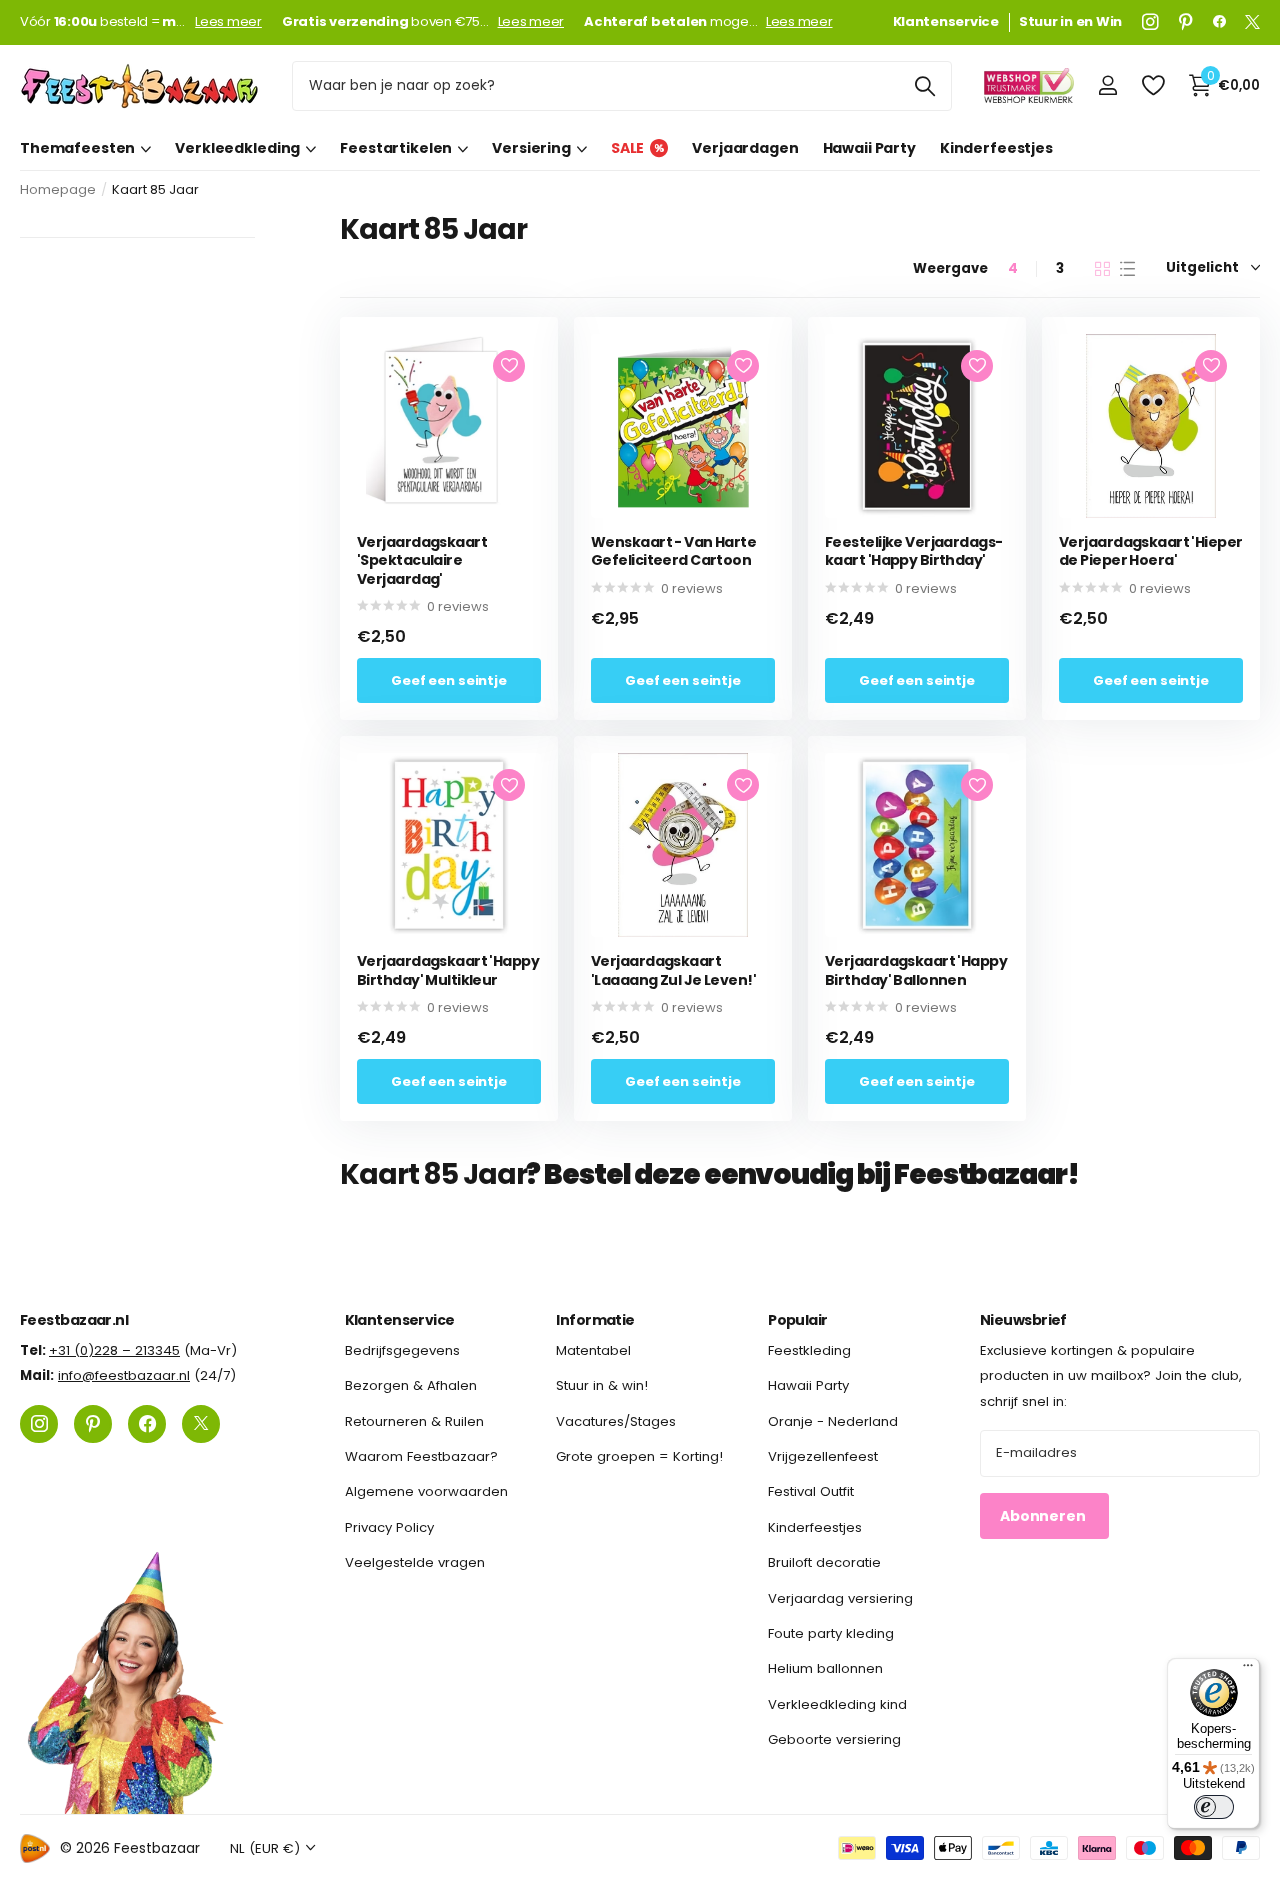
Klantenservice (400, 1320)
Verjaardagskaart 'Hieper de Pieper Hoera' (1151, 551)
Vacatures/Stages (616, 1420)
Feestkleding (809, 1350)
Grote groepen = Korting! (639, 1456)
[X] (1252, 22)
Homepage (58, 189)
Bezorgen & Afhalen (411, 1385)
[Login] (1107, 85)
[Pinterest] (1186, 22)
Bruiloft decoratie (824, 1562)
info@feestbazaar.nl (124, 1375)
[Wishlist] (1152, 85)
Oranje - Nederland (833, 1420)
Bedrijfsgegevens (402, 1350)
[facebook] (1219, 22)
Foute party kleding (831, 1633)
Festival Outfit (811, 1491)
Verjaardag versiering (840, 1597)
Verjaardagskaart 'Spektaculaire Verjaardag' (422, 561)
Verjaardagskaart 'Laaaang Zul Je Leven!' (673, 970)
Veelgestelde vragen (415, 1562)
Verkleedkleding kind (837, 1703)
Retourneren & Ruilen (414, 1420)
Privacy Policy (389, 1526)
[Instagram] (1150, 22)
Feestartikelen (396, 148)
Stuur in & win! (602, 1385)
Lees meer (228, 22)
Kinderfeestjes (996, 148)
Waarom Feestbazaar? (421, 1456)
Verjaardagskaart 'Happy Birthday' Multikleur (448, 970)
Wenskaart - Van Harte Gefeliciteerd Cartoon (673, 551)
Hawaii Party (869, 148)
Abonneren (1044, 1515)
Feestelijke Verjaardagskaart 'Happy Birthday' (914, 551)
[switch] (1214, 1807)
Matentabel (593, 1350)
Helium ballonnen (825, 1668)
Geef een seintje (449, 680)
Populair (798, 1320)
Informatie (595, 1320)
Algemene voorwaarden (426, 1491)
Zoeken (924, 86)
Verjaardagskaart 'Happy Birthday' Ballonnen (916, 970)
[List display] (1127, 269)
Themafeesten (77, 148)
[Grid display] (1102, 269)
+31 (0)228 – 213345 (114, 1350)
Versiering (531, 148)
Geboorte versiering (834, 1739)
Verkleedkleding (237, 148)
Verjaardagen (745, 148)
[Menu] (1248, 1670)
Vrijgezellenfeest (823, 1456)
